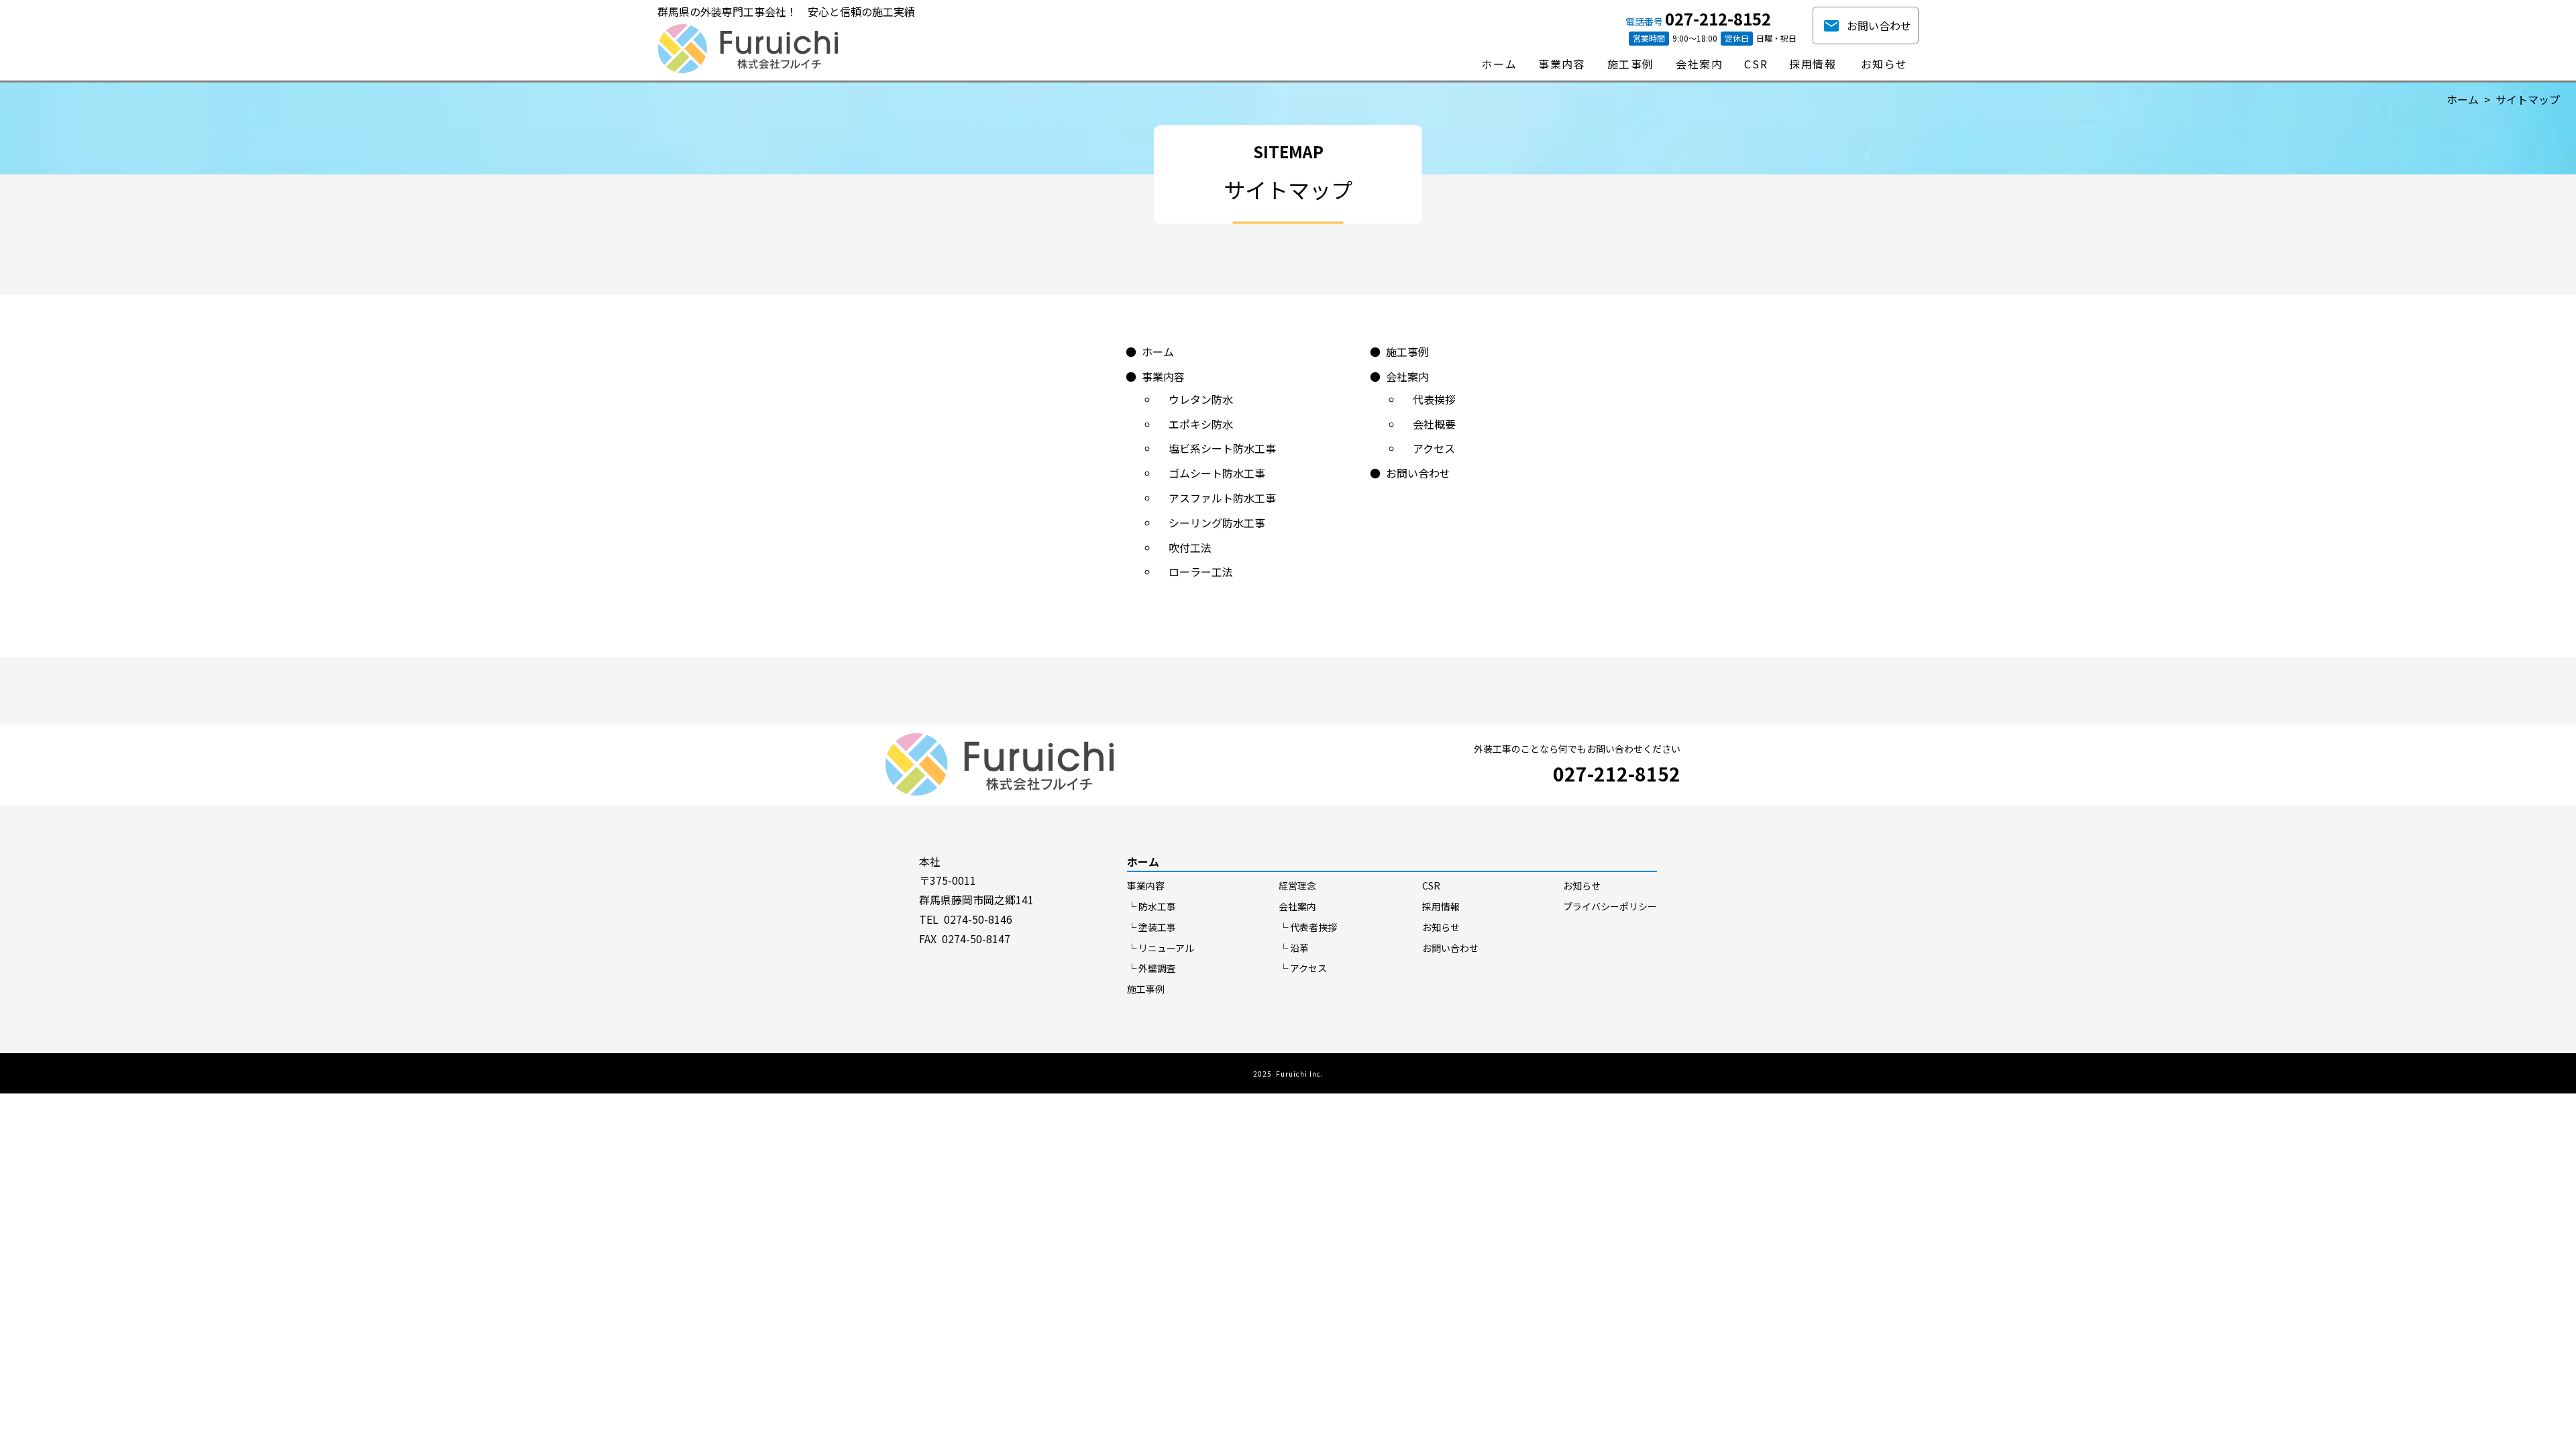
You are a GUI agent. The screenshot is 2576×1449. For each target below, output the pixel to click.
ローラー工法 (1201, 572)
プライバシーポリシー (1610, 906)
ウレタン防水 (1201, 399)
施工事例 (1407, 352)
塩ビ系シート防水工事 (1222, 448)
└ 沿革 (1294, 948)
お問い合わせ (1879, 25)
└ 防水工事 (1151, 906)
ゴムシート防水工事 (1217, 473)
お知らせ (1441, 927)
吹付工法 (1190, 547)
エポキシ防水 (1201, 424)
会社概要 (1434, 424)
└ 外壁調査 (1151, 968)
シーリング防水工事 (1217, 523)
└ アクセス (1303, 968)
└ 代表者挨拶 (1308, 927)
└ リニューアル (1161, 948)
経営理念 (1297, 885)
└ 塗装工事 (1151, 927)
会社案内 (1407, 376)
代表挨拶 (1434, 399)
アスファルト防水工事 (1222, 498)
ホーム (2463, 99)
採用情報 (1441, 906)
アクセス (1434, 448)
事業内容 (1163, 376)
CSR (1431, 885)
